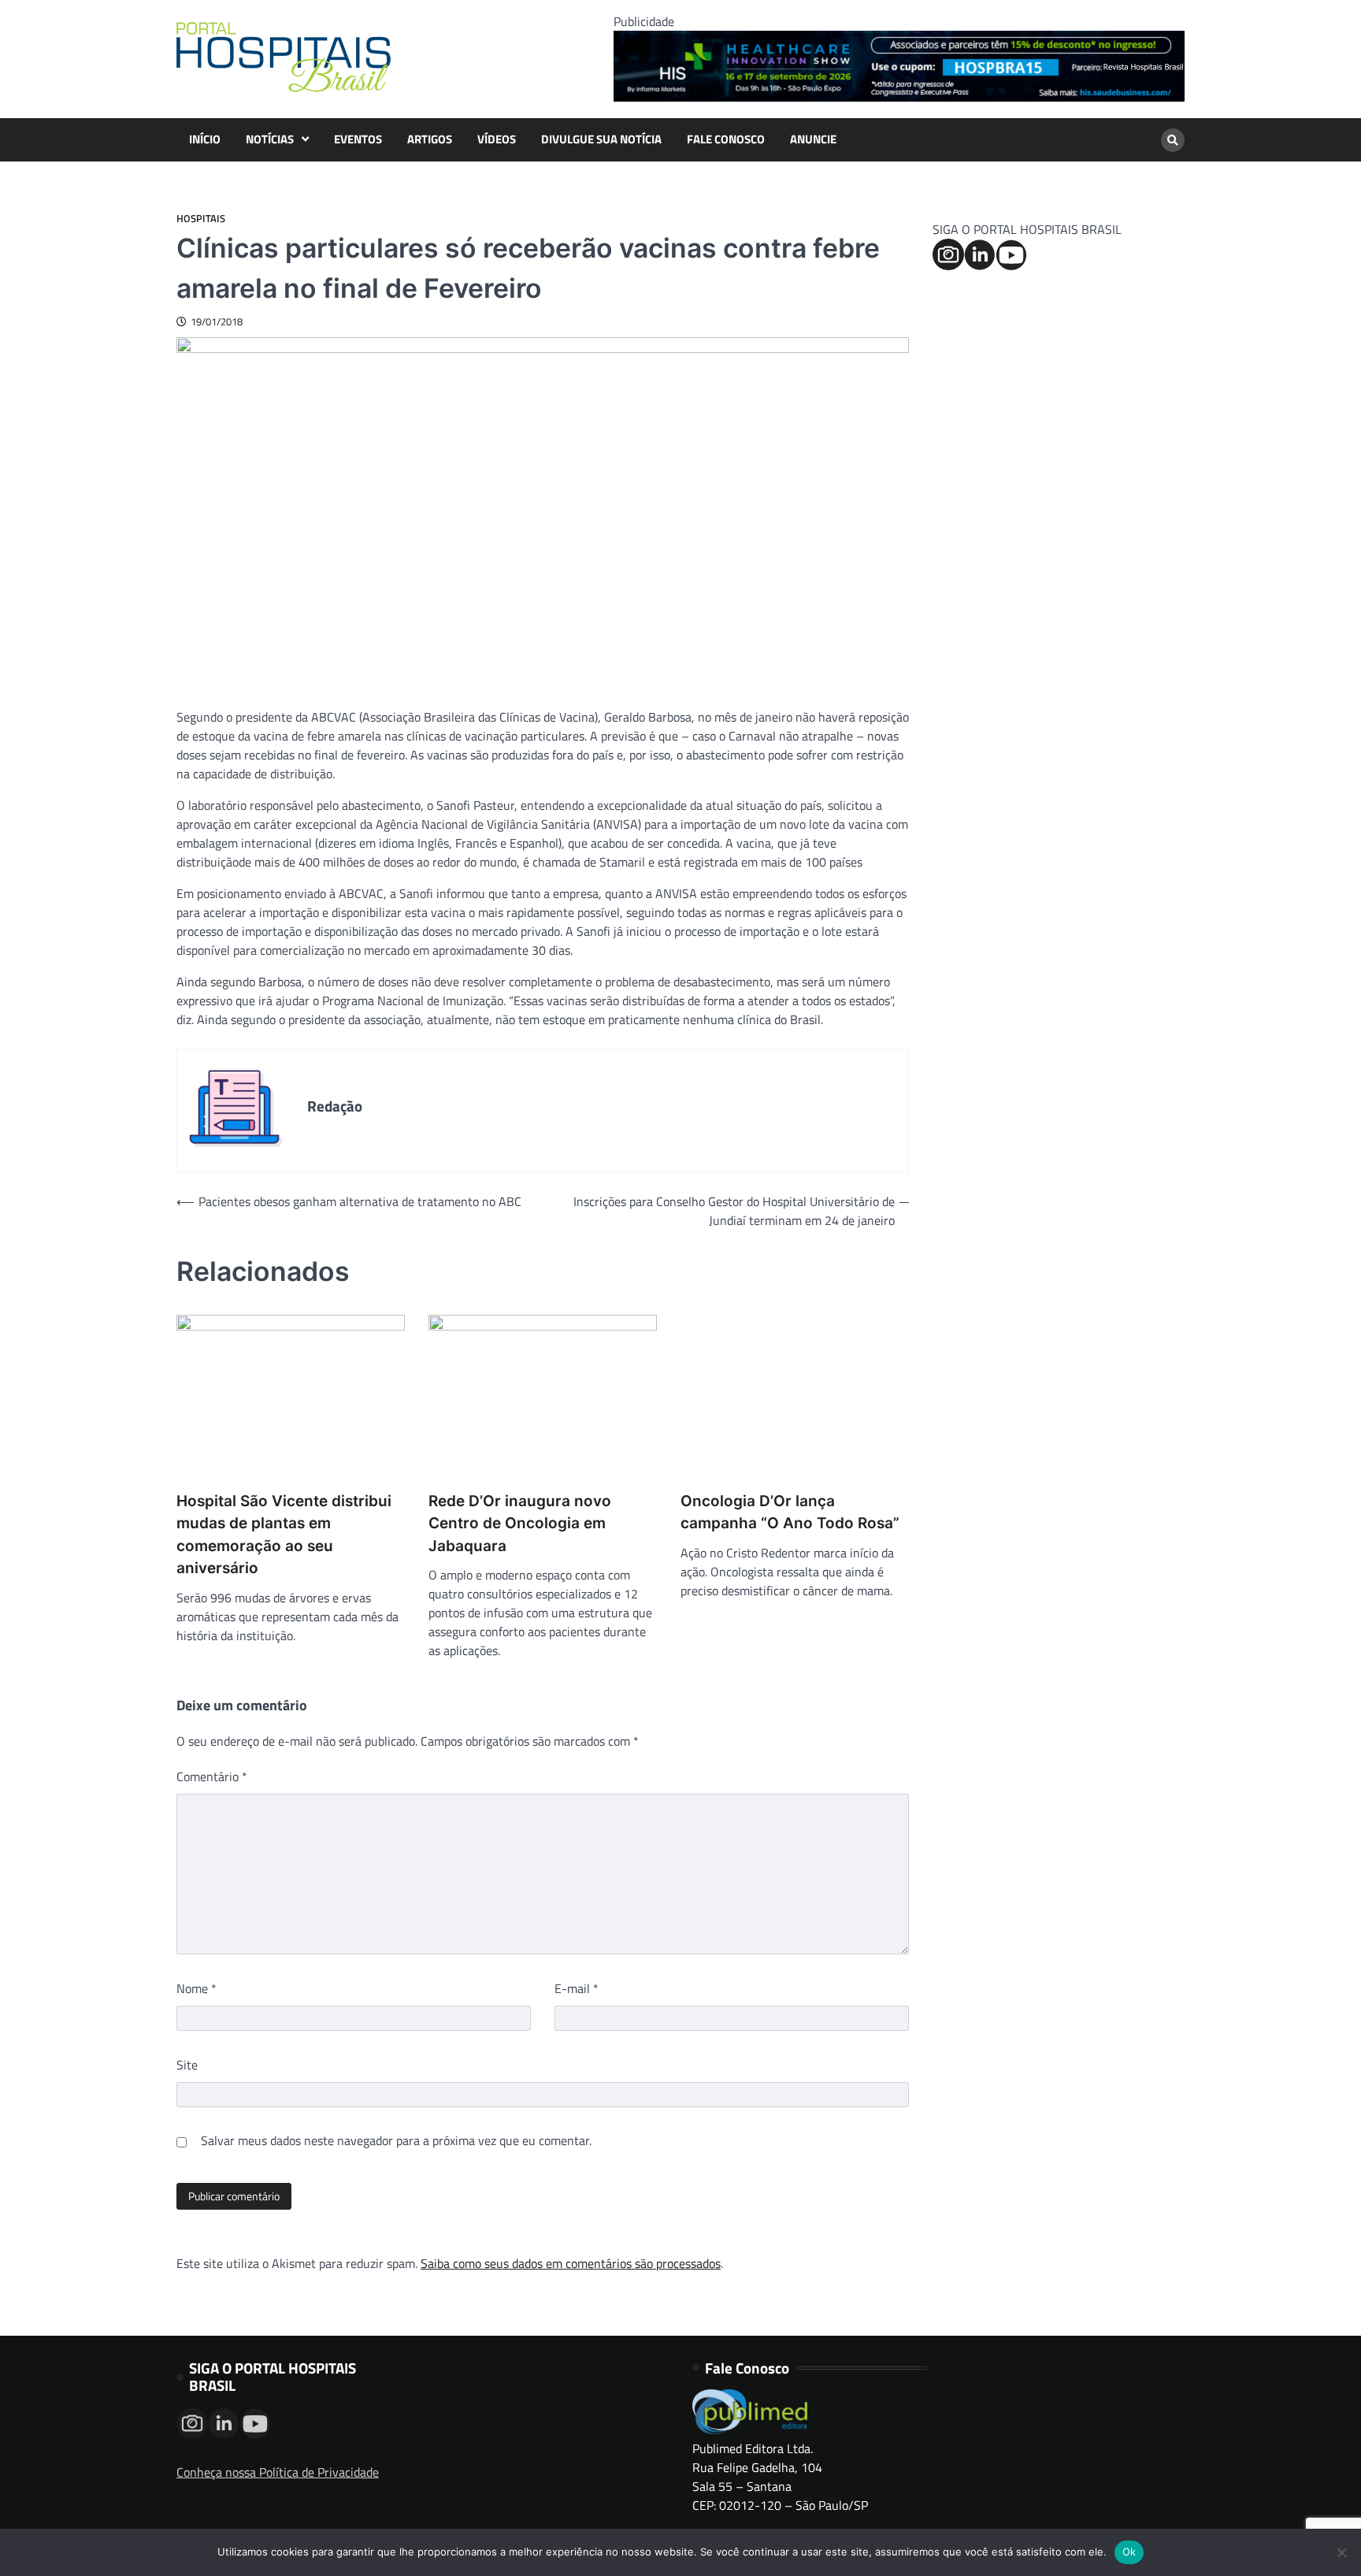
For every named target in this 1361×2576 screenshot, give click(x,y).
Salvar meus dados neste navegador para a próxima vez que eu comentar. (396, 2140)
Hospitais (201, 219)
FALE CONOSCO (726, 139)
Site (187, 2065)
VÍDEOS (497, 139)
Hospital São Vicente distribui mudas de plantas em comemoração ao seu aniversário (284, 1535)
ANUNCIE (813, 139)
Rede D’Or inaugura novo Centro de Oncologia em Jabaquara (520, 1524)
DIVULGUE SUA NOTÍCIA (601, 139)
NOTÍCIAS (270, 139)
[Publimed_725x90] (899, 97)
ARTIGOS (430, 139)
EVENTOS (358, 139)
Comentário (212, 1776)
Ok (1129, 2552)
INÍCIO (205, 139)
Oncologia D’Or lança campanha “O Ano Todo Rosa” (790, 1513)
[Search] (1173, 140)
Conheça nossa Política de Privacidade (278, 2472)
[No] (1341, 2552)
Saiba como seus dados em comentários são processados (571, 2263)
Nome (197, 1988)
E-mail (577, 1988)
